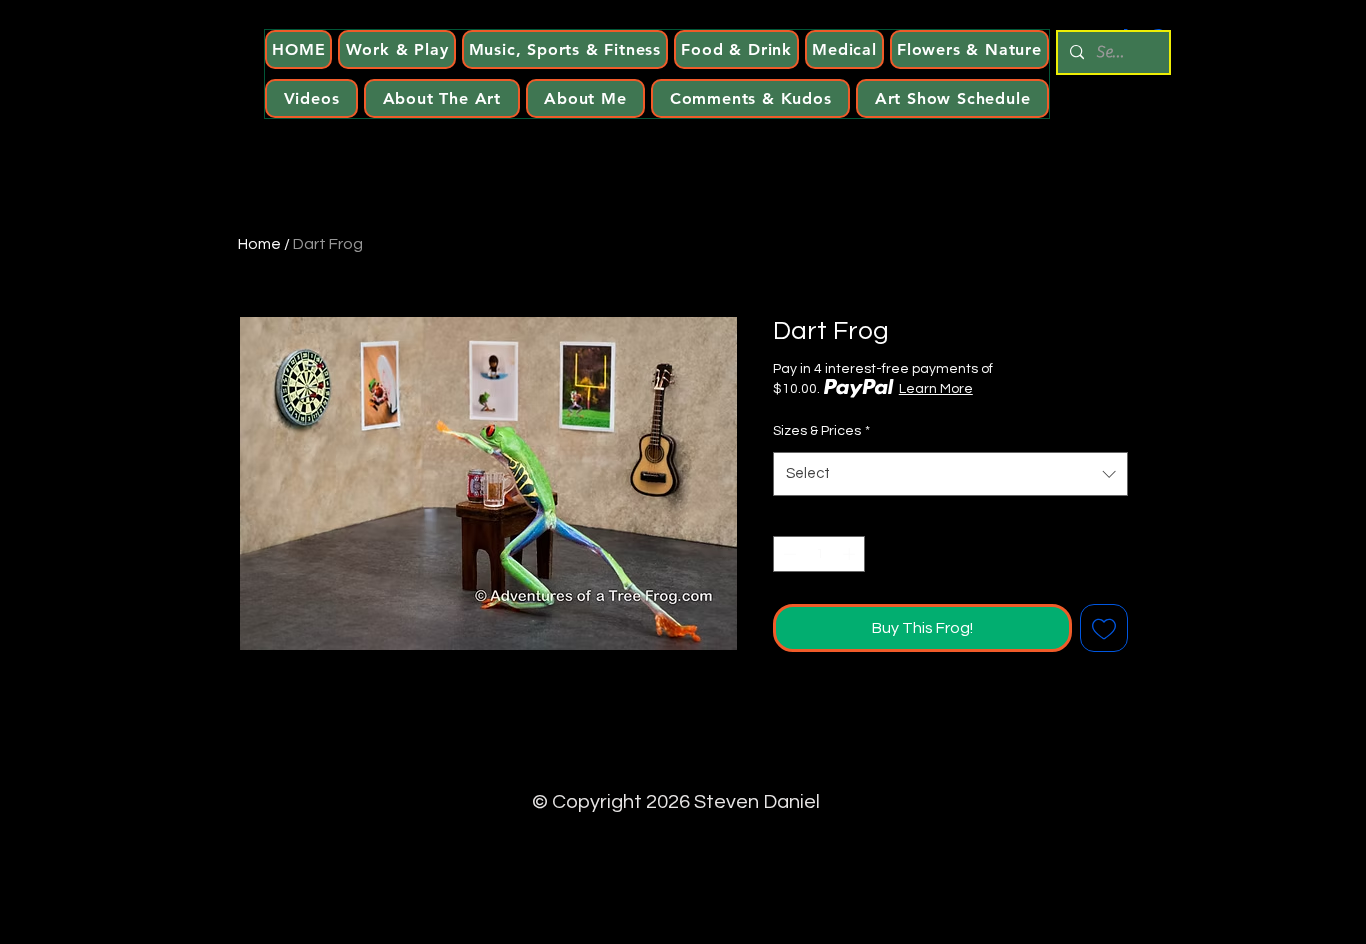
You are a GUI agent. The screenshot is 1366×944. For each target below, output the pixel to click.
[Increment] (851, 554)
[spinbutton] (819, 554)
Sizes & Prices (821, 431)
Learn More (936, 389)
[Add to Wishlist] (1104, 628)
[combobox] (950, 474)
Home (259, 244)
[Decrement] (788, 554)
